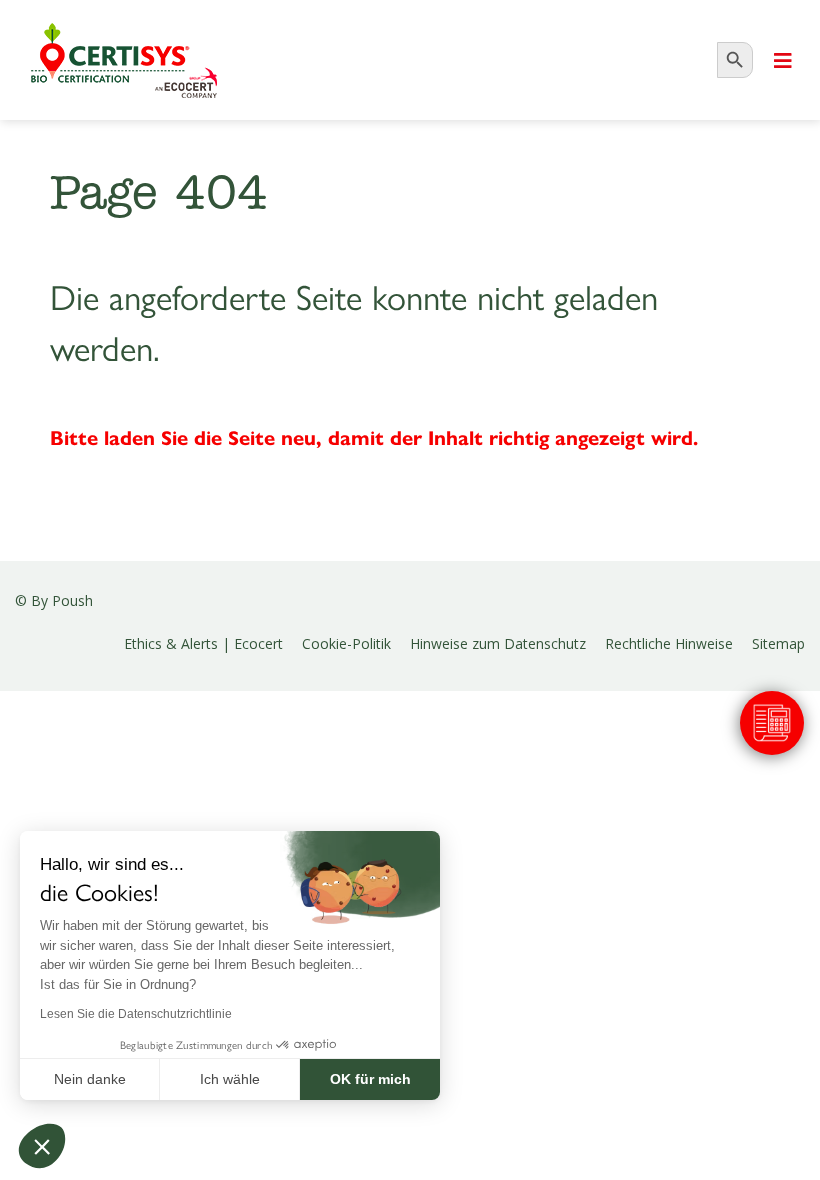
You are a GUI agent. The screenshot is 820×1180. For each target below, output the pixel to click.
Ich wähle (230, 1079)
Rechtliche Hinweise (669, 643)
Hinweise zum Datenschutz (498, 643)
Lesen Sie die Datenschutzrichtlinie (136, 1014)
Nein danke (90, 1079)
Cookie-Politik (346, 643)
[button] (42, 1146)
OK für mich (370, 1079)
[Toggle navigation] (783, 60)
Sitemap (778, 643)
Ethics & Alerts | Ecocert (203, 643)
